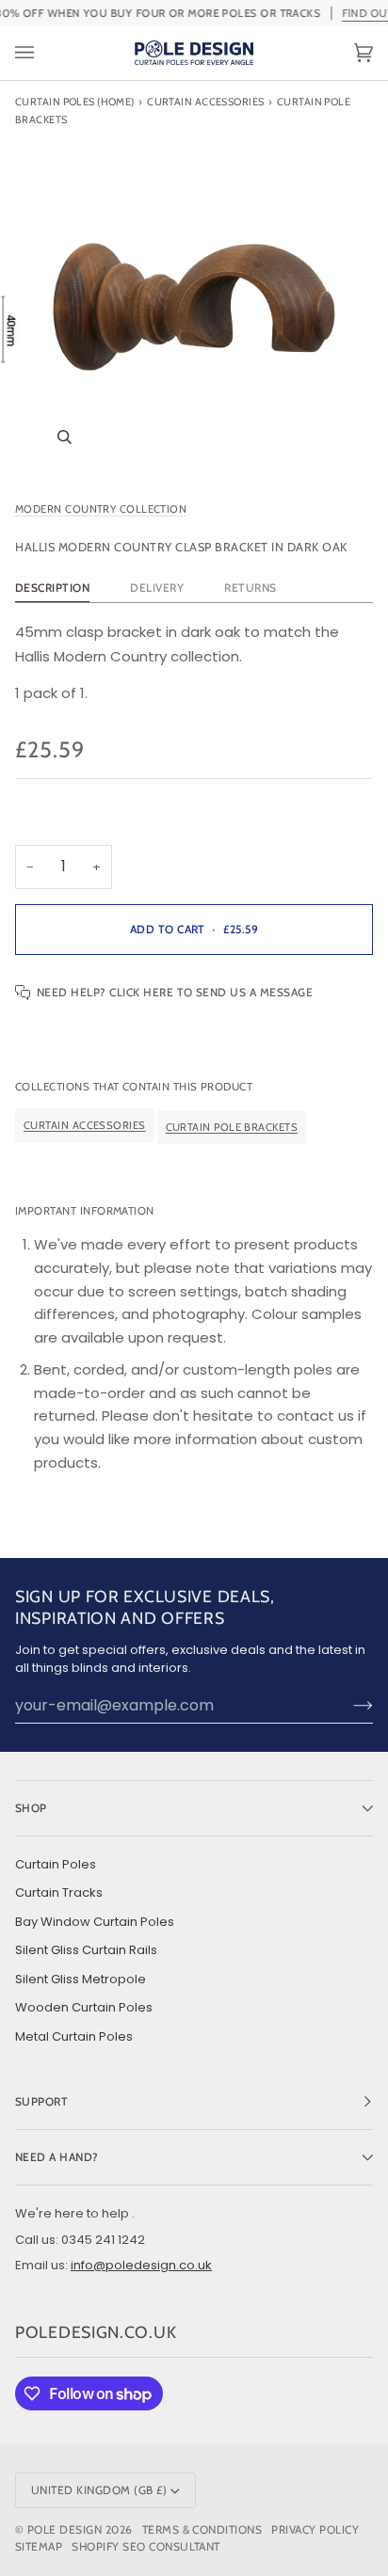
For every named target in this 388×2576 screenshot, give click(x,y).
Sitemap (39, 2546)
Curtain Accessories (205, 102)
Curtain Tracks (59, 1892)
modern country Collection (101, 509)
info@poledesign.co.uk (141, 2265)
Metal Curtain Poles (74, 2036)
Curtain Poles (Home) (75, 102)
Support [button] (41, 2101)
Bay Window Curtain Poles (95, 1922)
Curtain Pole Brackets (232, 1126)
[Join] (348, 1705)
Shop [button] (31, 1808)
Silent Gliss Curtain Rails (86, 1950)
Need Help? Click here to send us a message (175, 992)
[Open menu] (43, 53)
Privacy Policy (315, 2529)
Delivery (157, 588)
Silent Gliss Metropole (81, 1979)
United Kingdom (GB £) (99, 2490)
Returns (250, 588)
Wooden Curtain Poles (84, 2007)
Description (52, 588)
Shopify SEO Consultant (146, 2546)
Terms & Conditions (202, 2529)
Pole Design (65, 2529)
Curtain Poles (56, 1864)
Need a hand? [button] (57, 2157)
